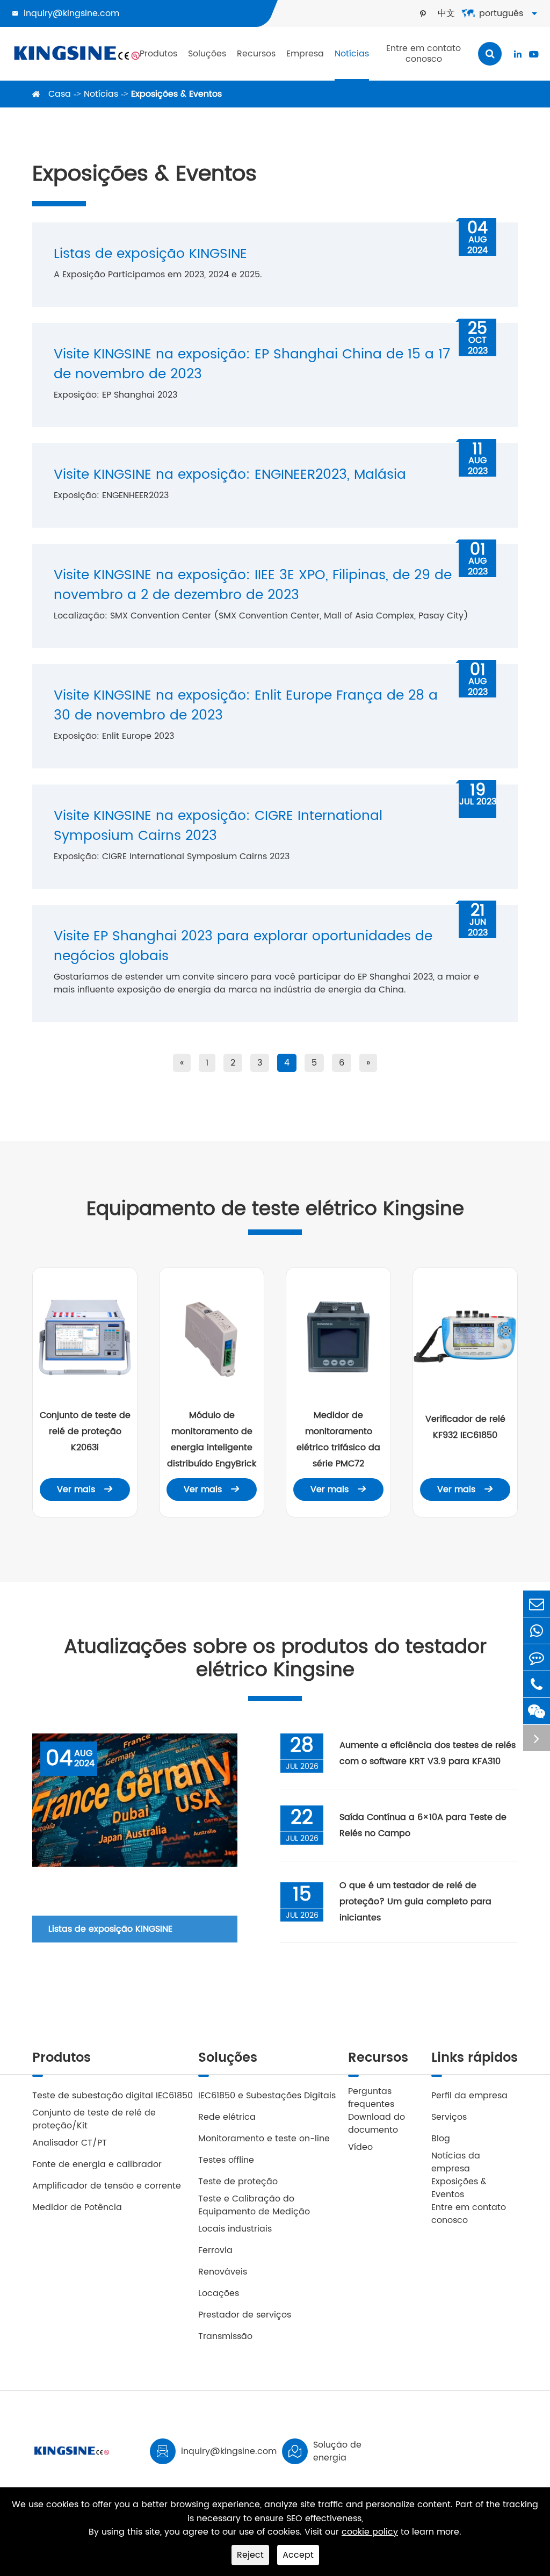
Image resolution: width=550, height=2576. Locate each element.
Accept (298, 2555)
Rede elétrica (227, 2117)
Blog (441, 2139)
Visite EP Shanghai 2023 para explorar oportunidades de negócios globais (243, 946)
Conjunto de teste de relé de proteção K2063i (85, 1431)
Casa (60, 94)
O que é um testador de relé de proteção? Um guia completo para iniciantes (415, 1902)
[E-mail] (537, 1604)
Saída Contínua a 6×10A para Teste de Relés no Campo (423, 1825)
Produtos (158, 54)
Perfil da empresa (469, 2096)
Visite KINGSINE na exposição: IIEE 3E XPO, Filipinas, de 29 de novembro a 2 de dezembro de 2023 (253, 585)
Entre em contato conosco (424, 54)
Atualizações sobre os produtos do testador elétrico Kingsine (275, 1659)
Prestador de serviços (245, 2315)
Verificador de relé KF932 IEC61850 (465, 1427)
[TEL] (537, 1684)
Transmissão (225, 2336)
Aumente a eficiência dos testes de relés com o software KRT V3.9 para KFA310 (428, 1753)
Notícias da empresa (456, 2162)
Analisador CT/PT (70, 2143)
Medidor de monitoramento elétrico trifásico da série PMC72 (338, 1440)
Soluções (207, 54)
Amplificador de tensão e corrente (107, 2186)
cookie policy (370, 2532)
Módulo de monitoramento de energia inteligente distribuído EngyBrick (212, 1440)
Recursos (256, 54)
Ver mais (85, 1490)
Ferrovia (215, 2250)
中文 (446, 13)
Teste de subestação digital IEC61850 (113, 2096)
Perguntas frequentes (371, 2098)
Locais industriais (235, 2229)
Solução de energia (337, 2451)
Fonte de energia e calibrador (97, 2164)
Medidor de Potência (77, 2207)
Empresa (305, 54)
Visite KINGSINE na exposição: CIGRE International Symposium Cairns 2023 (218, 826)
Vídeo (360, 2147)
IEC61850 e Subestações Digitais (267, 2096)
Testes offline (226, 2160)
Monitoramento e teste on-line (264, 2139)
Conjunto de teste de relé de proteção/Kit (94, 2119)
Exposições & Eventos (176, 94)
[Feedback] (537, 1657)
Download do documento (377, 2124)
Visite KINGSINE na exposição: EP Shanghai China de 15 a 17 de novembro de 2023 (252, 364)
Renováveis (223, 2272)
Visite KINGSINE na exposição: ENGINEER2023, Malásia (230, 475)
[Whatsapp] (537, 1631)
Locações (219, 2293)
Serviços (449, 2117)
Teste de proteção (238, 2182)
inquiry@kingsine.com (71, 13)
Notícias (352, 54)
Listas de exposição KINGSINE (150, 254)
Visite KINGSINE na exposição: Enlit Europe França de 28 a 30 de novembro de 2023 (246, 706)
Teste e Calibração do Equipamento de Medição (254, 2205)
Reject (250, 2555)
